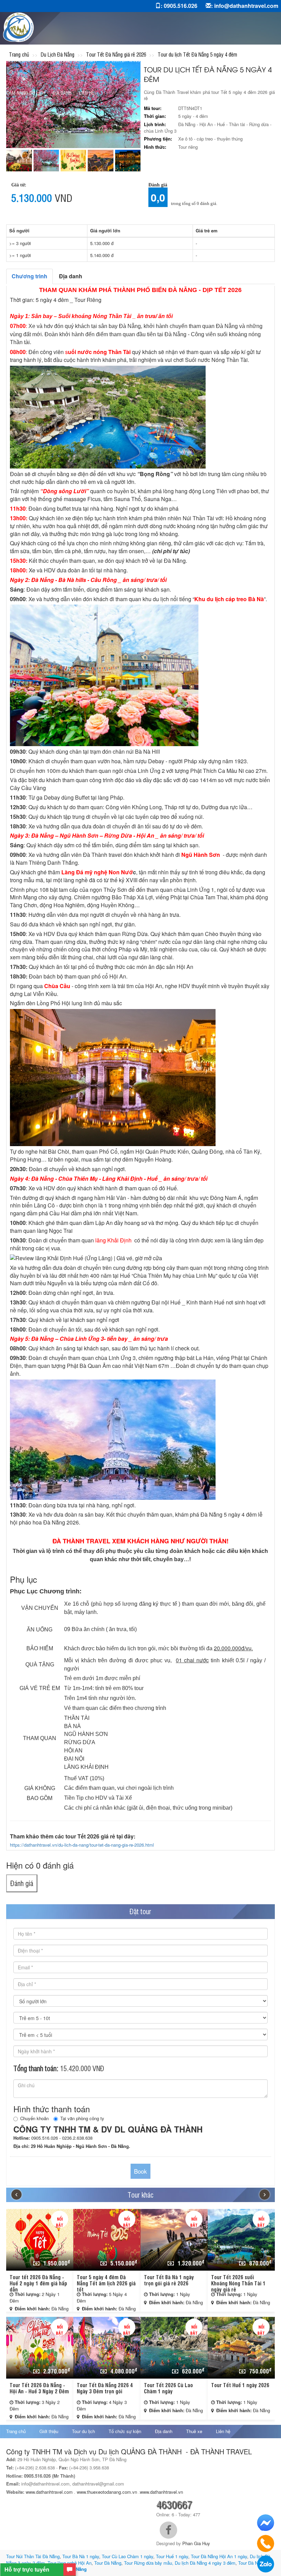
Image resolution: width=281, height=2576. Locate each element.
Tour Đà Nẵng (108, 2563)
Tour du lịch (83, 2431)
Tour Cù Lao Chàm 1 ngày (127, 2556)
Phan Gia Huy (196, 2543)
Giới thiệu (49, 2431)
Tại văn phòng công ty (82, 2118)
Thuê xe (194, 2431)
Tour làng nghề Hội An (70, 2563)
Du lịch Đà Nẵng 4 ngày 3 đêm (205, 2563)
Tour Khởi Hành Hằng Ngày (68, 60)
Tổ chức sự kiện (125, 2431)
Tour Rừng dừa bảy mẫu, (149, 2563)
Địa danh (62, 92)
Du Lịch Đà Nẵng (123, 60)
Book (140, 2171)
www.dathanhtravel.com (49, 2492)
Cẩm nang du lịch (26, 92)
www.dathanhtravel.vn (162, 2492)
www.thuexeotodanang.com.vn (107, 2492)
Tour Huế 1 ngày (172, 2556)
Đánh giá (22, 1883)
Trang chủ (18, 60)
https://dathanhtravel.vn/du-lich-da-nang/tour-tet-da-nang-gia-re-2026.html (82, 1845)
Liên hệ (87, 92)
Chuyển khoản (34, 2118)
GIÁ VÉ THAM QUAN (228, 60)
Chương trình (29, 276)
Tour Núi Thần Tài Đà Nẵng (33, 2556)
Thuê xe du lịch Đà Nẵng (174, 60)
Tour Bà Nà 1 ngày (81, 2556)
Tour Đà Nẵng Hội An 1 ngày (219, 2556)
